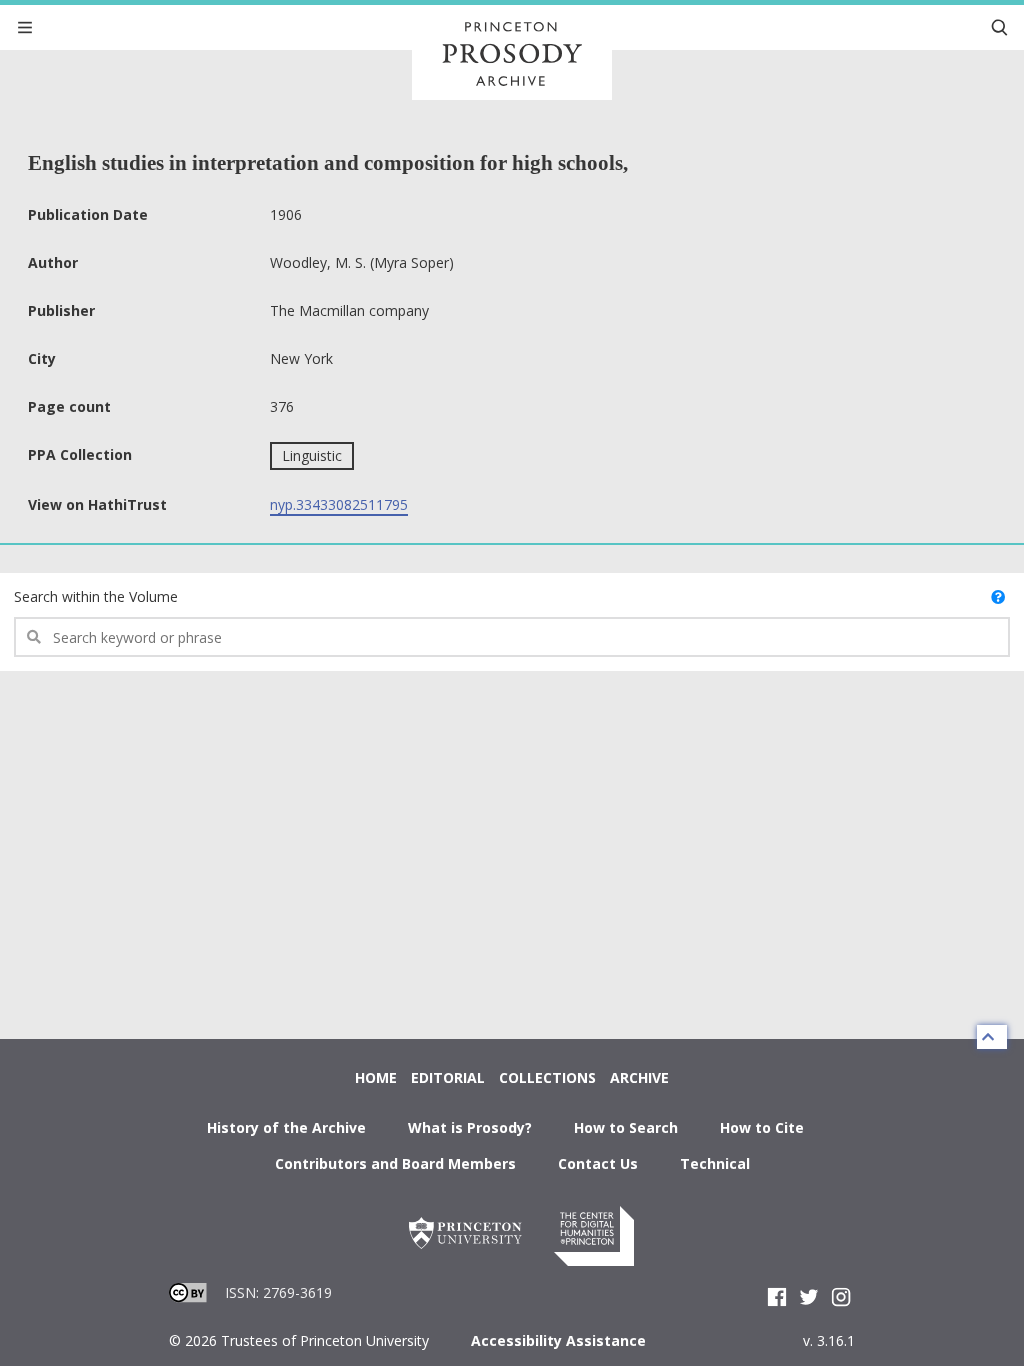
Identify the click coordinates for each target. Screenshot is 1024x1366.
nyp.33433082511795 (339, 504)
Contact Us (598, 1163)
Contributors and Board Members (395, 1163)
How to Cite (762, 1127)
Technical (715, 1163)
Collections (547, 1077)
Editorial (448, 1077)
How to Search (626, 1127)
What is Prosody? (470, 1127)
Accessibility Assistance (558, 1340)
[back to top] (992, 1037)
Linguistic (312, 455)
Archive (639, 1077)
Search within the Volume (96, 596)
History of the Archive (286, 1127)
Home (376, 1077)
